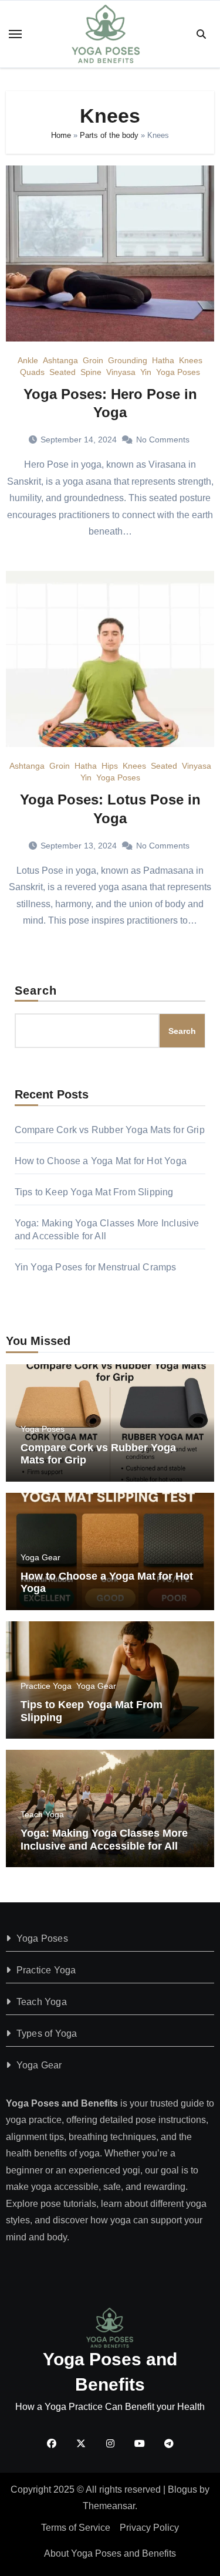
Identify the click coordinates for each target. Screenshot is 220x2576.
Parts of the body (109, 135)
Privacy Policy (149, 2528)
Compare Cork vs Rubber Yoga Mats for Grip (110, 1130)
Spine (91, 372)
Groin (93, 360)
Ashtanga (60, 360)
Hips (110, 766)
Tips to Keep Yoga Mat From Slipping (94, 1192)
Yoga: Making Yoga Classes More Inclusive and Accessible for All (104, 1840)
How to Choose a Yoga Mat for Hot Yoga (101, 1161)
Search (36, 990)
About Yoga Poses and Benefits (110, 2553)
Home (61, 135)
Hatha (163, 360)
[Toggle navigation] (15, 34)
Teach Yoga (42, 1814)
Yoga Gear (40, 1557)
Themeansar (109, 2506)
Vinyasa (121, 372)
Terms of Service (76, 2528)
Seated (62, 372)
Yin (146, 372)
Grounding (128, 360)
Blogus (182, 2489)
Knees (191, 360)
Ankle (28, 360)
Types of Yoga (47, 2034)
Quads (32, 372)
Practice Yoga (46, 1686)
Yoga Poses (178, 372)
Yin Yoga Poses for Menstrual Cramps (96, 1267)
